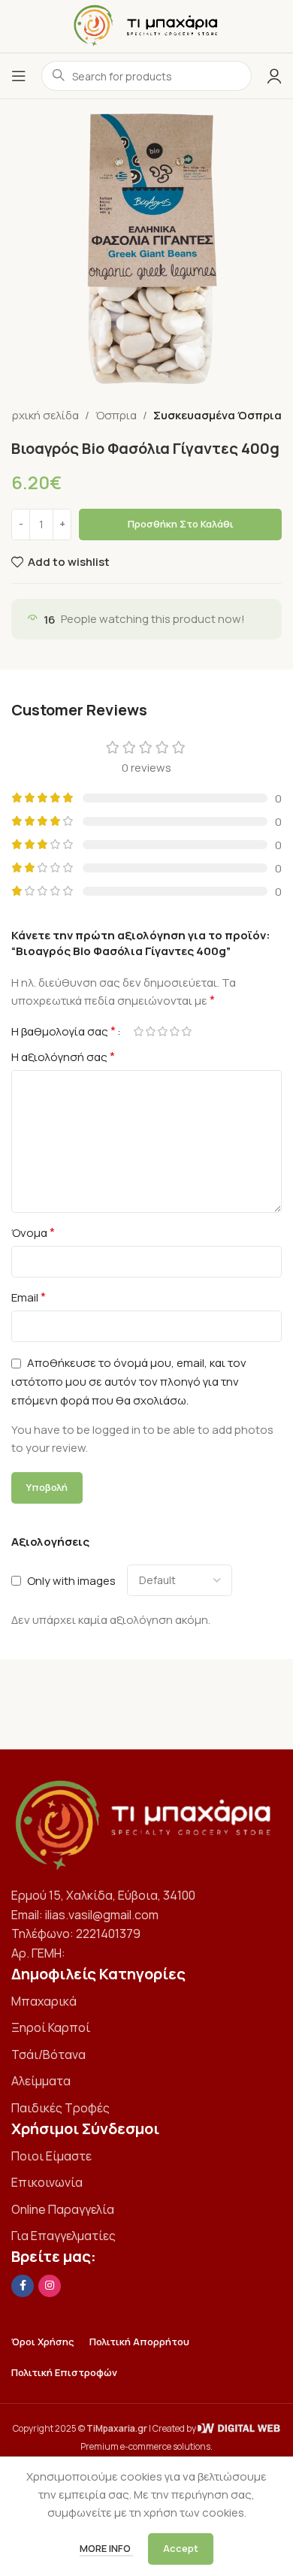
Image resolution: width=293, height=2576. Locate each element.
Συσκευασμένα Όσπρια (217, 415)
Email (29, 1297)
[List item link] (146, 2002)
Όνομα (33, 1232)
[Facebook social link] (23, 2286)
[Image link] (146, 1824)
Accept (181, 2548)
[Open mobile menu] (19, 76)
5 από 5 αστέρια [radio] (186, 1031)
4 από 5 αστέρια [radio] (174, 1031)
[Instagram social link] (50, 2286)
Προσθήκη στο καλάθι (181, 524)
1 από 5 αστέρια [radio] (138, 1031)
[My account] (274, 76)
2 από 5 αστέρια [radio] (150, 1031)
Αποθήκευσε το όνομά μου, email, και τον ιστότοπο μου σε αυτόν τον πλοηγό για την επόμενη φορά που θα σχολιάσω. (129, 1382)
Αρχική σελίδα (42, 415)
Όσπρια (116, 415)
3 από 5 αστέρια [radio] (162, 1031)
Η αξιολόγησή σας (63, 1057)
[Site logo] (147, 25)
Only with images (71, 1581)
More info (106, 2548)
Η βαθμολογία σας (63, 1031)
